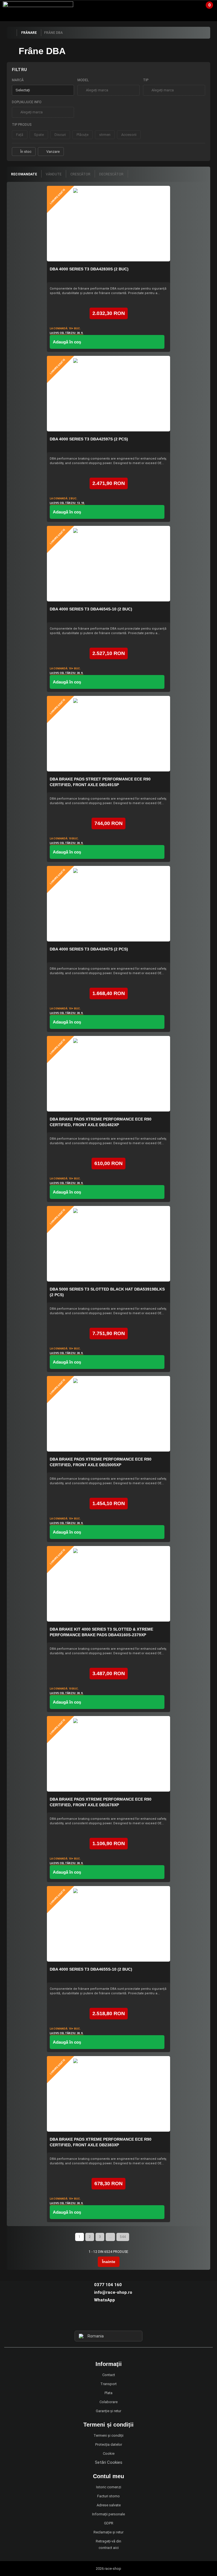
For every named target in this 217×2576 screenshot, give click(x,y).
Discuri (60, 135)
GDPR (109, 2523)
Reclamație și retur (108, 2532)
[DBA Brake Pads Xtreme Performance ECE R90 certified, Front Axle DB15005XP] (108, 1414)
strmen (105, 135)
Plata (108, 2393)
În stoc (26, 152)
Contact (109, 2375)
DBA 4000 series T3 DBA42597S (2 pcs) (89, 439)
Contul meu (108, 2476)
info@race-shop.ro (113, 2292)
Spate (39, 135)
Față (20, 135)
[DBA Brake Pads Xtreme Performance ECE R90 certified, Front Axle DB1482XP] (108, 1074)
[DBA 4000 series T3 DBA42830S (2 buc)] (108, 224)
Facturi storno (108, 2496)
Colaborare (108, 2402)
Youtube (119, 2320)
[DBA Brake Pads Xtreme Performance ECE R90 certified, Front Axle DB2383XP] (108, 2094)
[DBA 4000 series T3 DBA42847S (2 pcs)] (108, 904)
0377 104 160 (108, 2285)
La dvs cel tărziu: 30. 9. (67, 333)
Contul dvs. (188, 7)
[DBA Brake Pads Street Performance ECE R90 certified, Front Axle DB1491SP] (108, 734)
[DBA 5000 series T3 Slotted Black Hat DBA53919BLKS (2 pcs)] (108, 1244)
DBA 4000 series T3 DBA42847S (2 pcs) (89, 949)
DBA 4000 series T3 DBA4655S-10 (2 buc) (91, 1969)
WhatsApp (105, 2300)
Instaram (108, 2320)
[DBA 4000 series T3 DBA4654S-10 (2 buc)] (108, 564)
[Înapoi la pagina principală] (12, 33)
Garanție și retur (108, 2411)
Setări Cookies (109, 2462)
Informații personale (108, 2514)
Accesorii (129, 135)
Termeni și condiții (108, 2435)
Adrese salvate (109, 2505)
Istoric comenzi (109, 2487)
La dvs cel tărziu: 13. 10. (67, 503)
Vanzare (53, 152)
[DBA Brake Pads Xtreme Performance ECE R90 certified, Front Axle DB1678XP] (108, 1754)
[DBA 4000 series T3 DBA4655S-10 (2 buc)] (108, 1924)
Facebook (98, 2320)
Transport (108, 2384)
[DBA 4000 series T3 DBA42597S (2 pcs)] (108, 394)
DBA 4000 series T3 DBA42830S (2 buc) (89, 269)
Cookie (109, 2453)
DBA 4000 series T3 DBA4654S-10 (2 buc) (91, 609)
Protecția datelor (109, 2444)
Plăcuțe (83, 135)
